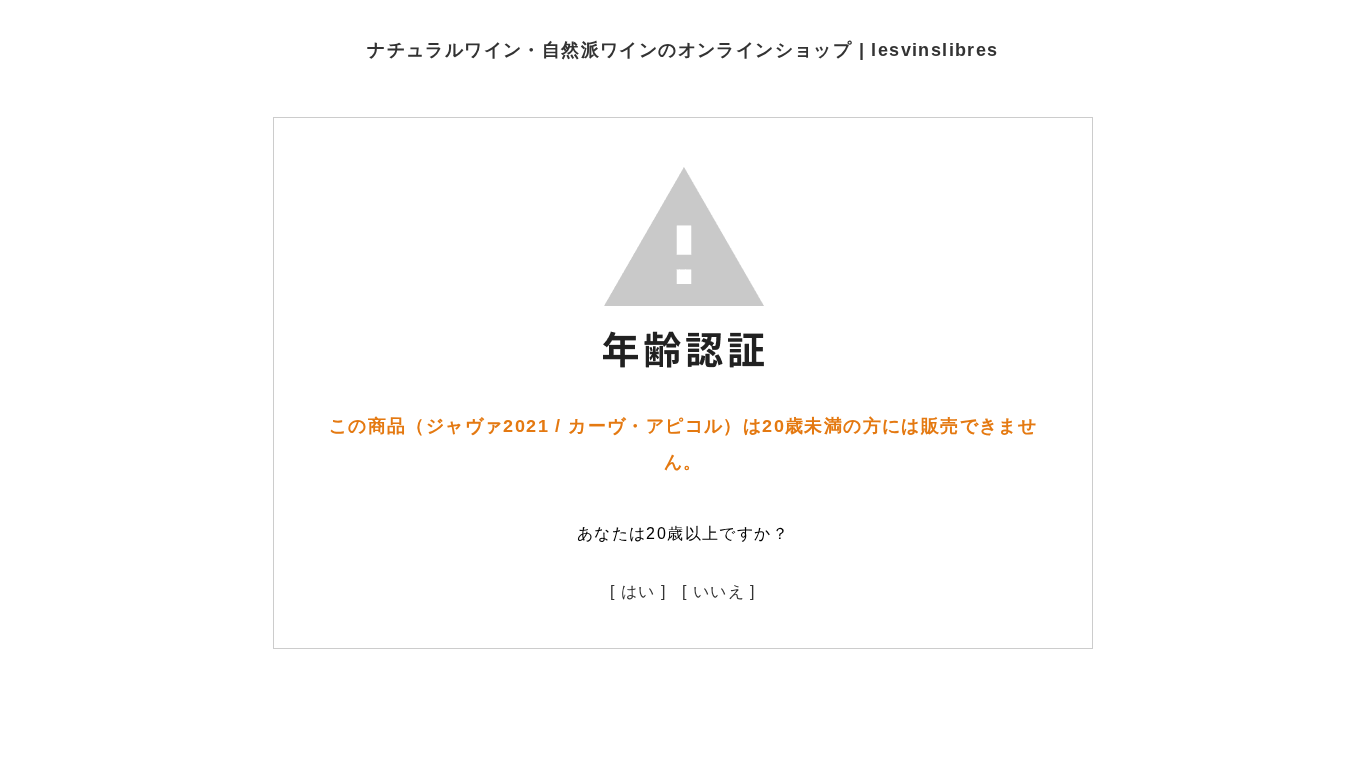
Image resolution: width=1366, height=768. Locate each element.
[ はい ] (638, 591)
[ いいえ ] (719, 591)
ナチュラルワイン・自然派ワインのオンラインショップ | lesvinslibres (682, 50)
